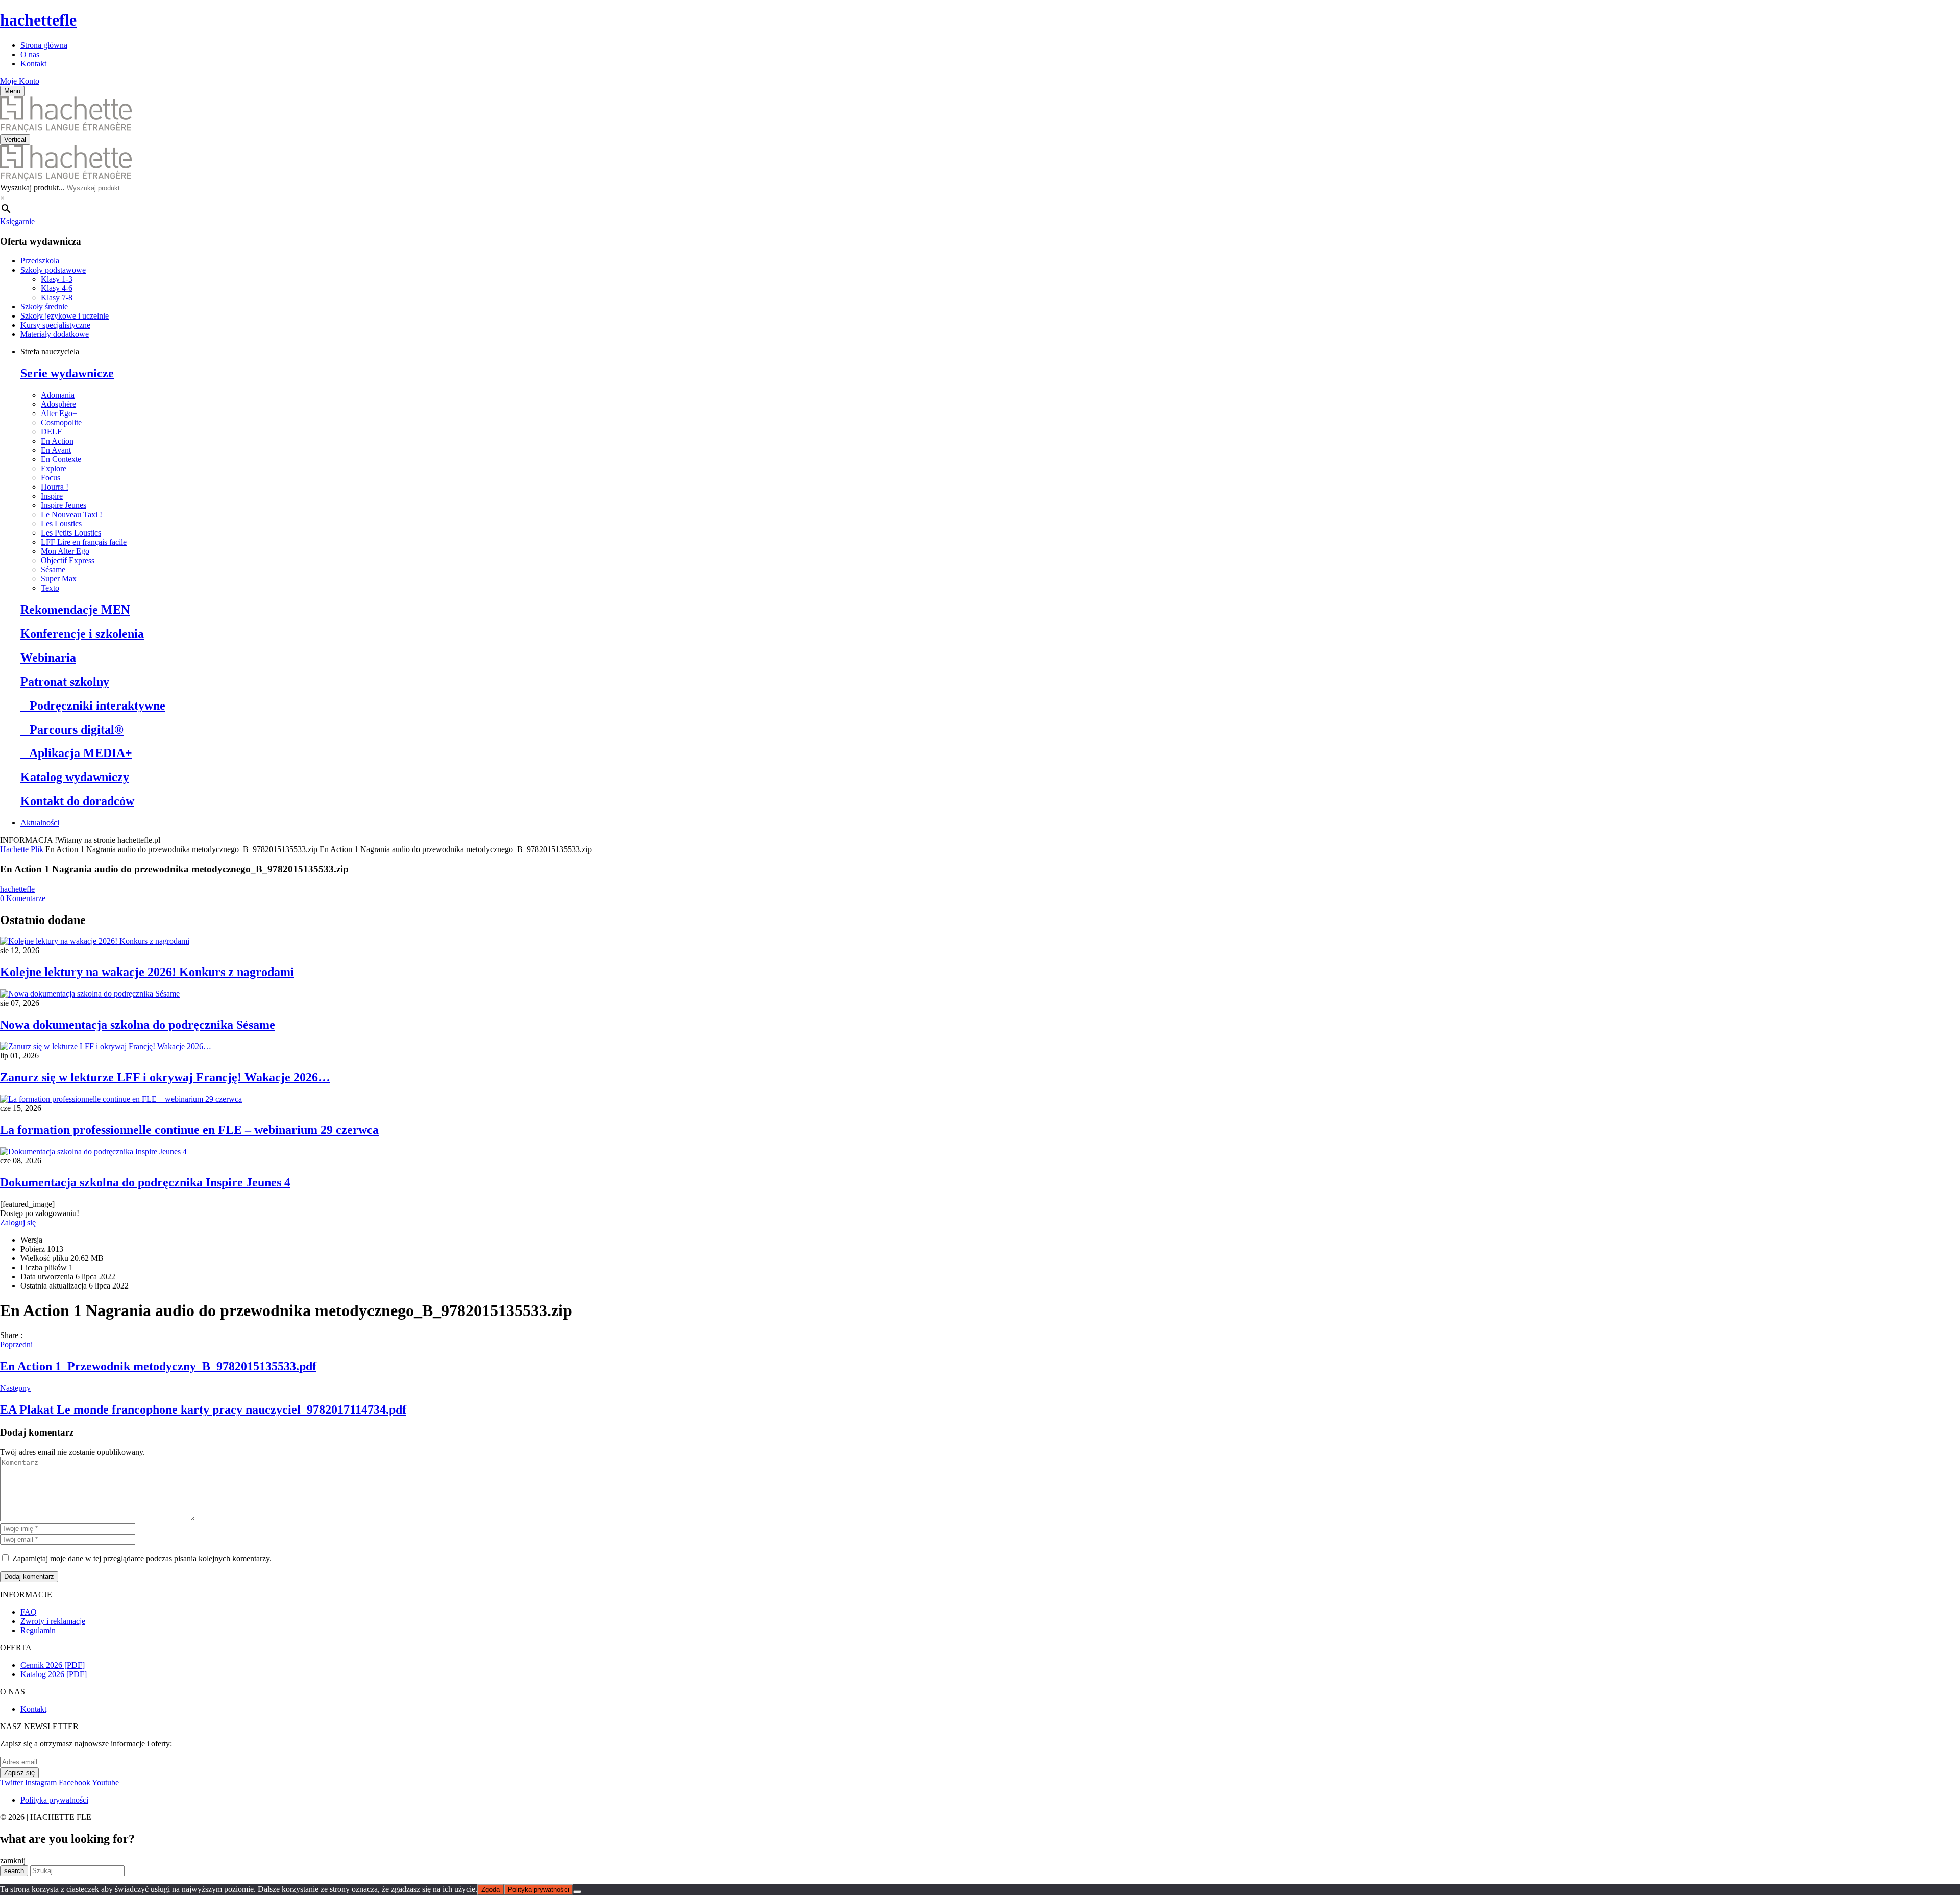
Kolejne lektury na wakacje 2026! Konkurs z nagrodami (147, 972)
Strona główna (44, 45)
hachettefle (38, 20)
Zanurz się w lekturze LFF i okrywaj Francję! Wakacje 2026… (165, 1077)
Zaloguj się (18, 1222)
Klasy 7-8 (57, 297)
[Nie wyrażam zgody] (577, 1892)
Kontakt (33, 64)
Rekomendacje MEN (75, 610)
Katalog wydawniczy (75, 777)
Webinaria (48, 658)
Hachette (14, 849)
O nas (30, 54)
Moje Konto (20, 81)
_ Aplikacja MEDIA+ (76, 753)
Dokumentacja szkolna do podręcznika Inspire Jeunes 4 (145, 1182)
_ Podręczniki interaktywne (93, 706)
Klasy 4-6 (57, 288)
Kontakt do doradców (77, 801)
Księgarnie (17, 221)
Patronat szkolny (65, 682)
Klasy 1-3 (57, 279)
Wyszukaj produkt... (32, 188)
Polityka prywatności (538, 1890)
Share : (11, 1335)
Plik (37, 849)
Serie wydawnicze (67, 373)
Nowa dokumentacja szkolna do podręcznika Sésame (138, 1025)
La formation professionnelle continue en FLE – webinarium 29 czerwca (189, 1130)
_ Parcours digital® (72, 730)
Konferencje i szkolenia (82, 634)
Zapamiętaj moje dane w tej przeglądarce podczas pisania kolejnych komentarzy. (142, 1558)
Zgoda (491, 1890)
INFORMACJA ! (29, 840)
